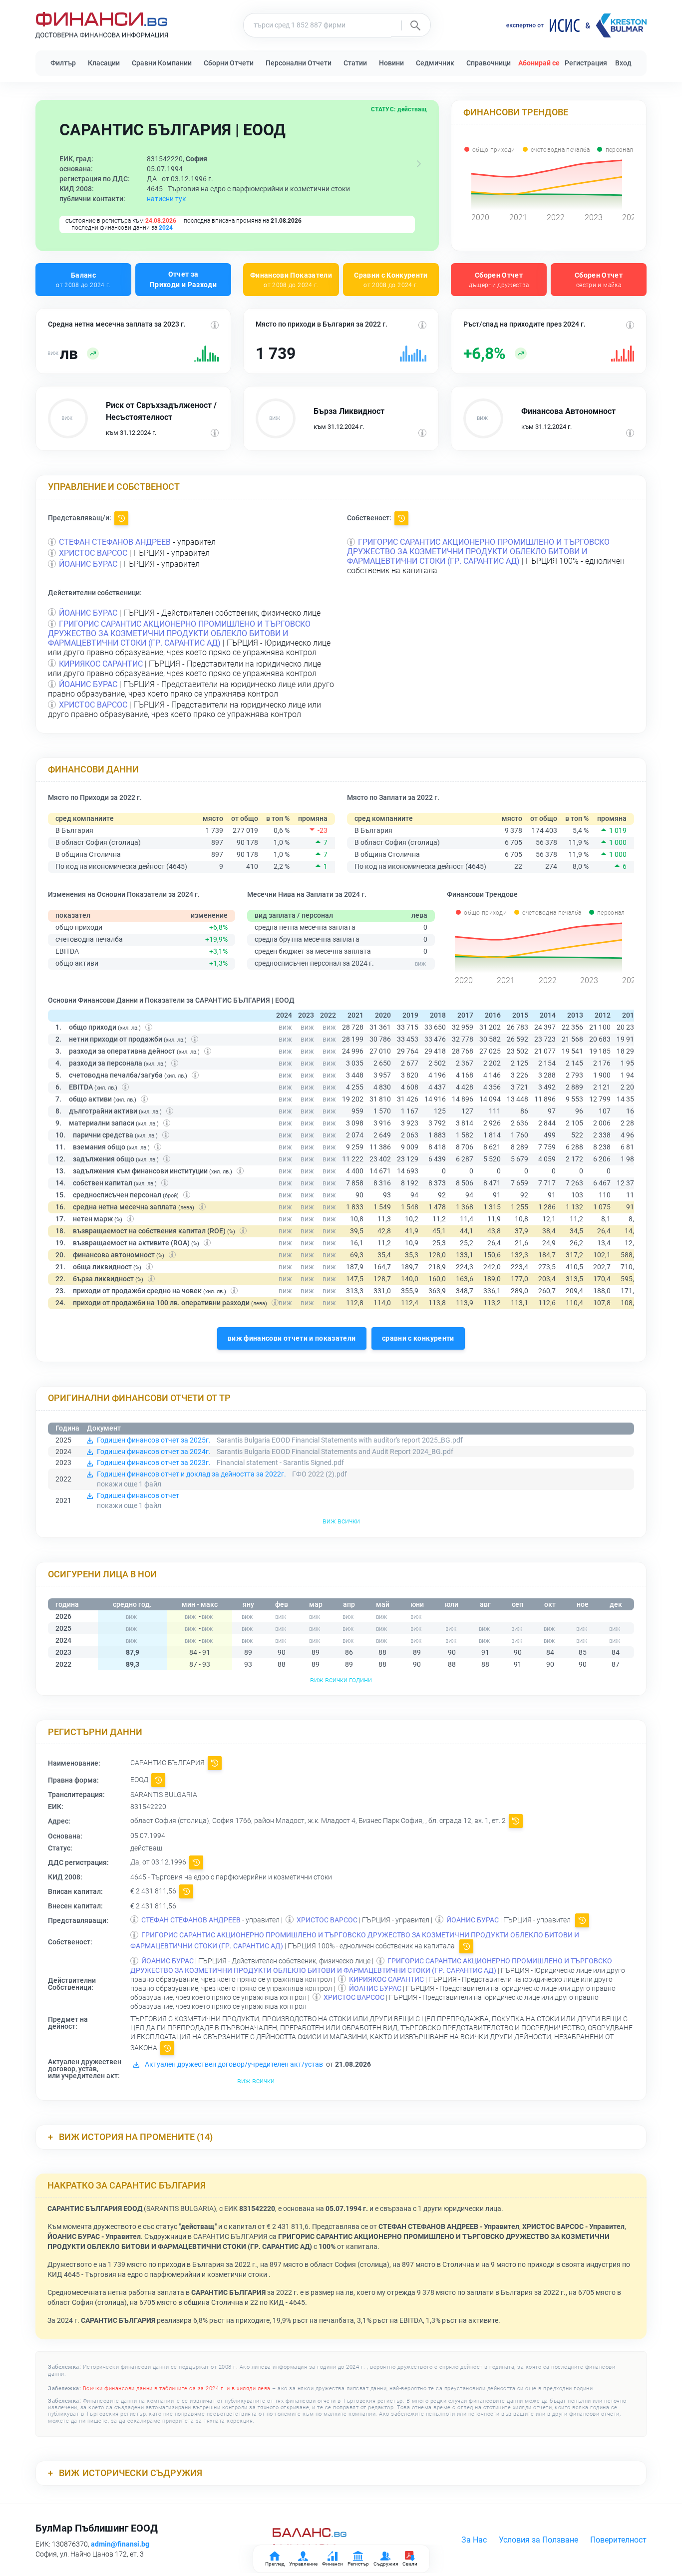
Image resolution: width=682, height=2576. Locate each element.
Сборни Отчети (229, 63)
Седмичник (435, 63)
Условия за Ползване (538, 2540)
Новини (391, 63)
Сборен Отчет (499, 279)
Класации (104, 63)
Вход (623, 63)
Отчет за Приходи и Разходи (183, 279)
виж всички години (341, 1680)
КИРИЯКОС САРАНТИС (101, 664)
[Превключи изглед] (419, 164)
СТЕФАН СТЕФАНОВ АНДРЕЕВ (115, 542)
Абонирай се (539, 63)
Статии (355, 63)
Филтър (63, 63)
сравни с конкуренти (418, 1338)
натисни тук (167, 199)
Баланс (83, 279)
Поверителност (618, 2540)
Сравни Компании (162, 63)
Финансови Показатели (291, 279)
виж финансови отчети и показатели (292, 1338)
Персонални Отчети (299, 63)
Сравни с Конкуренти (391, 279)
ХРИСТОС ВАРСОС (93, 553)
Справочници (489, 63)
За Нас (474, 2540)
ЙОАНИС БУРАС (88, 564)
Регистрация (586, 63)
